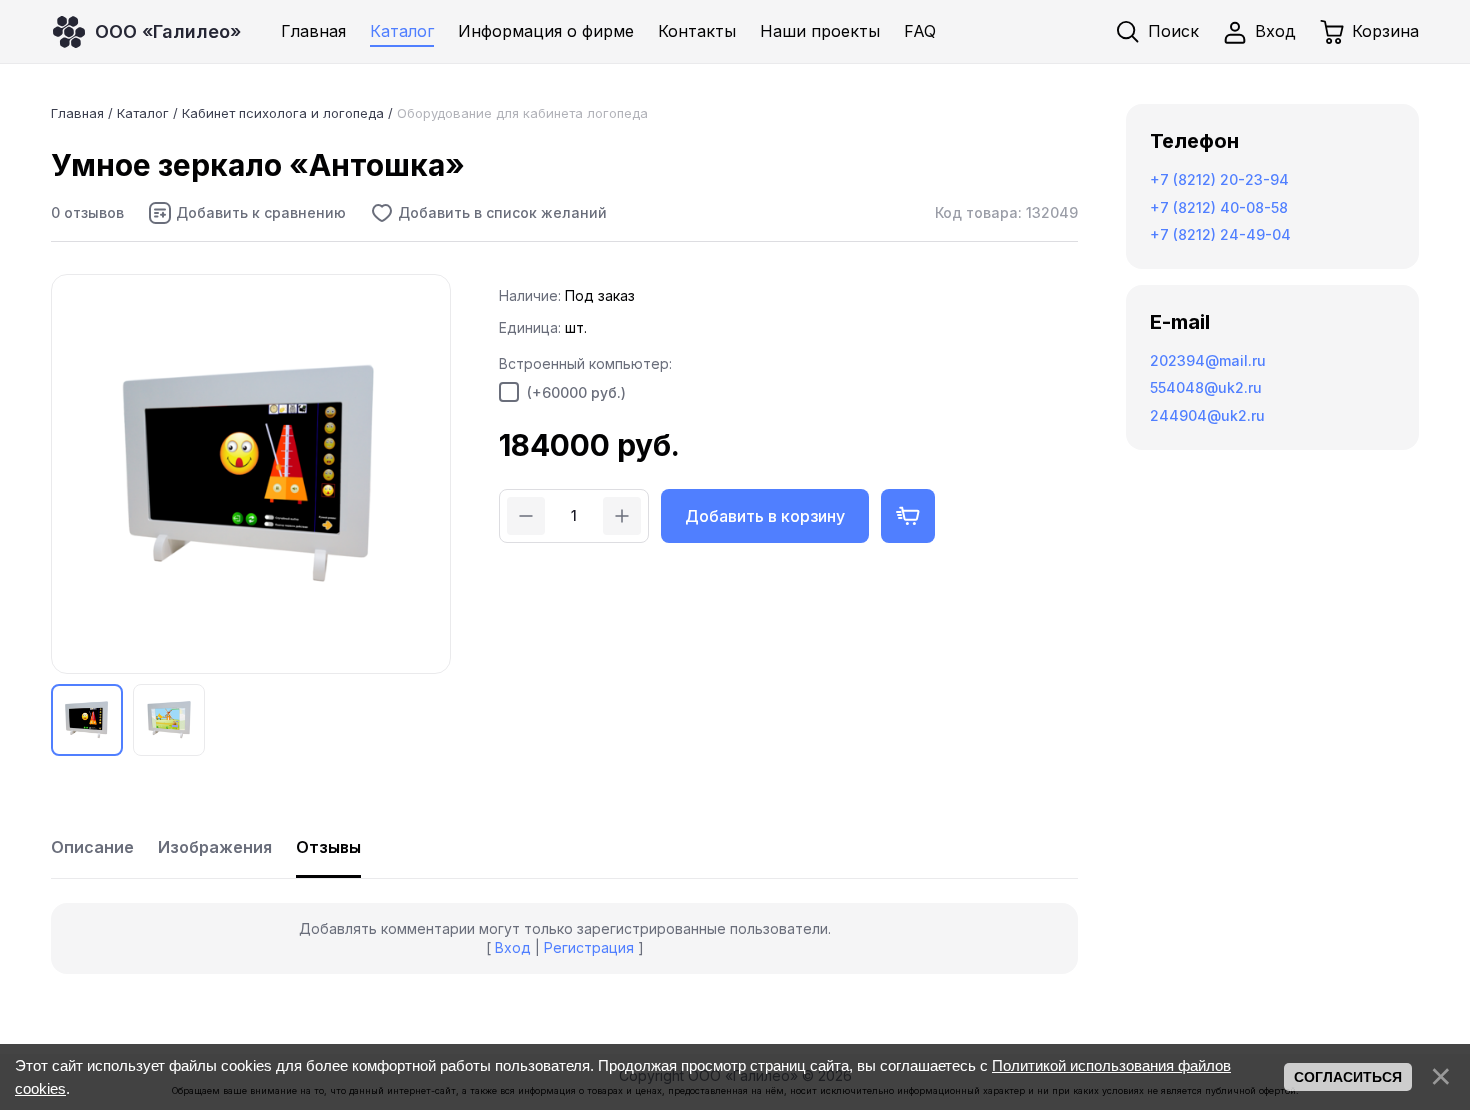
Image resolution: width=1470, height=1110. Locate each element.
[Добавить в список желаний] (488, 213)
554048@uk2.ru (1206, 387)
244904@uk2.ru (1207, 415)
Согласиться (1348, 1077)
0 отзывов (87, 212)
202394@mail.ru (1208, 360)
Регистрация (589, 947)
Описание (92, 847)
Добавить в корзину (765, 516)
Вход (513, 947)
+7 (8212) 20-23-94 (1219, 179)
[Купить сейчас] (908, 516)
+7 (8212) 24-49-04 (1220, 234)
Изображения (215, 847)
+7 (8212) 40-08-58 (1219, 207)
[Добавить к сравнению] (247, 213)
